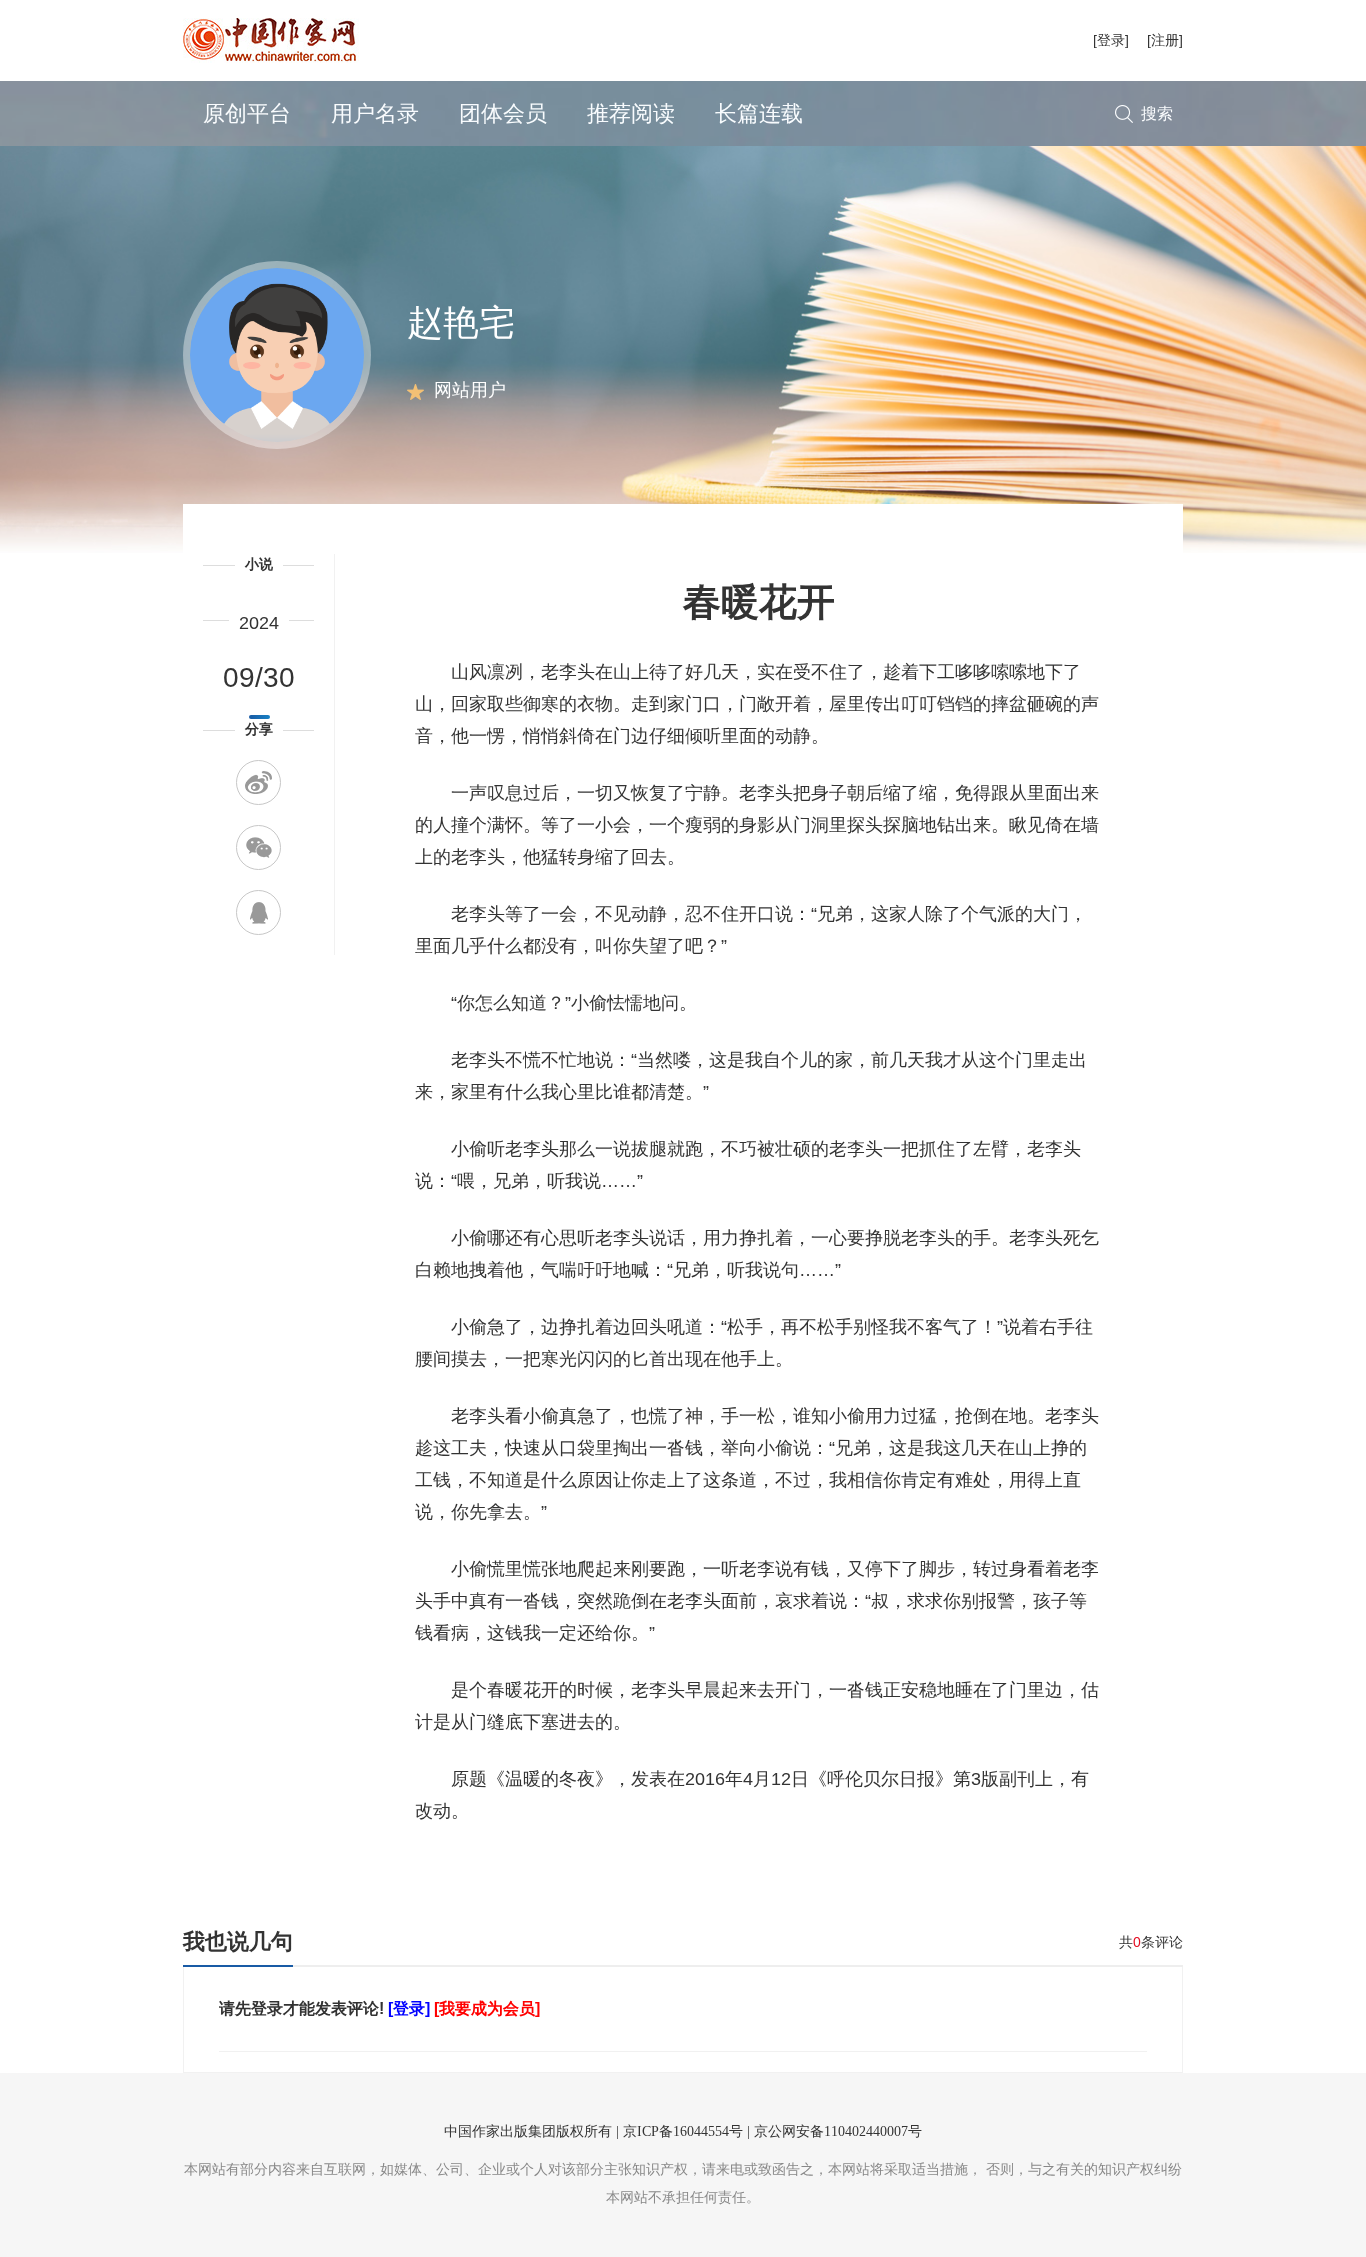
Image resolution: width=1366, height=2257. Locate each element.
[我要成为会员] (487, 2008)
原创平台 (247, 113)
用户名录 (375, 113)
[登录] (1111, 40)
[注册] (1165, 40)
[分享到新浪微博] (258, 782)
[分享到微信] (258, 847)
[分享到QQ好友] (258, 912)
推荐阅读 (631, 113)
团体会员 (503, 113)
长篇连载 (759, 113)
